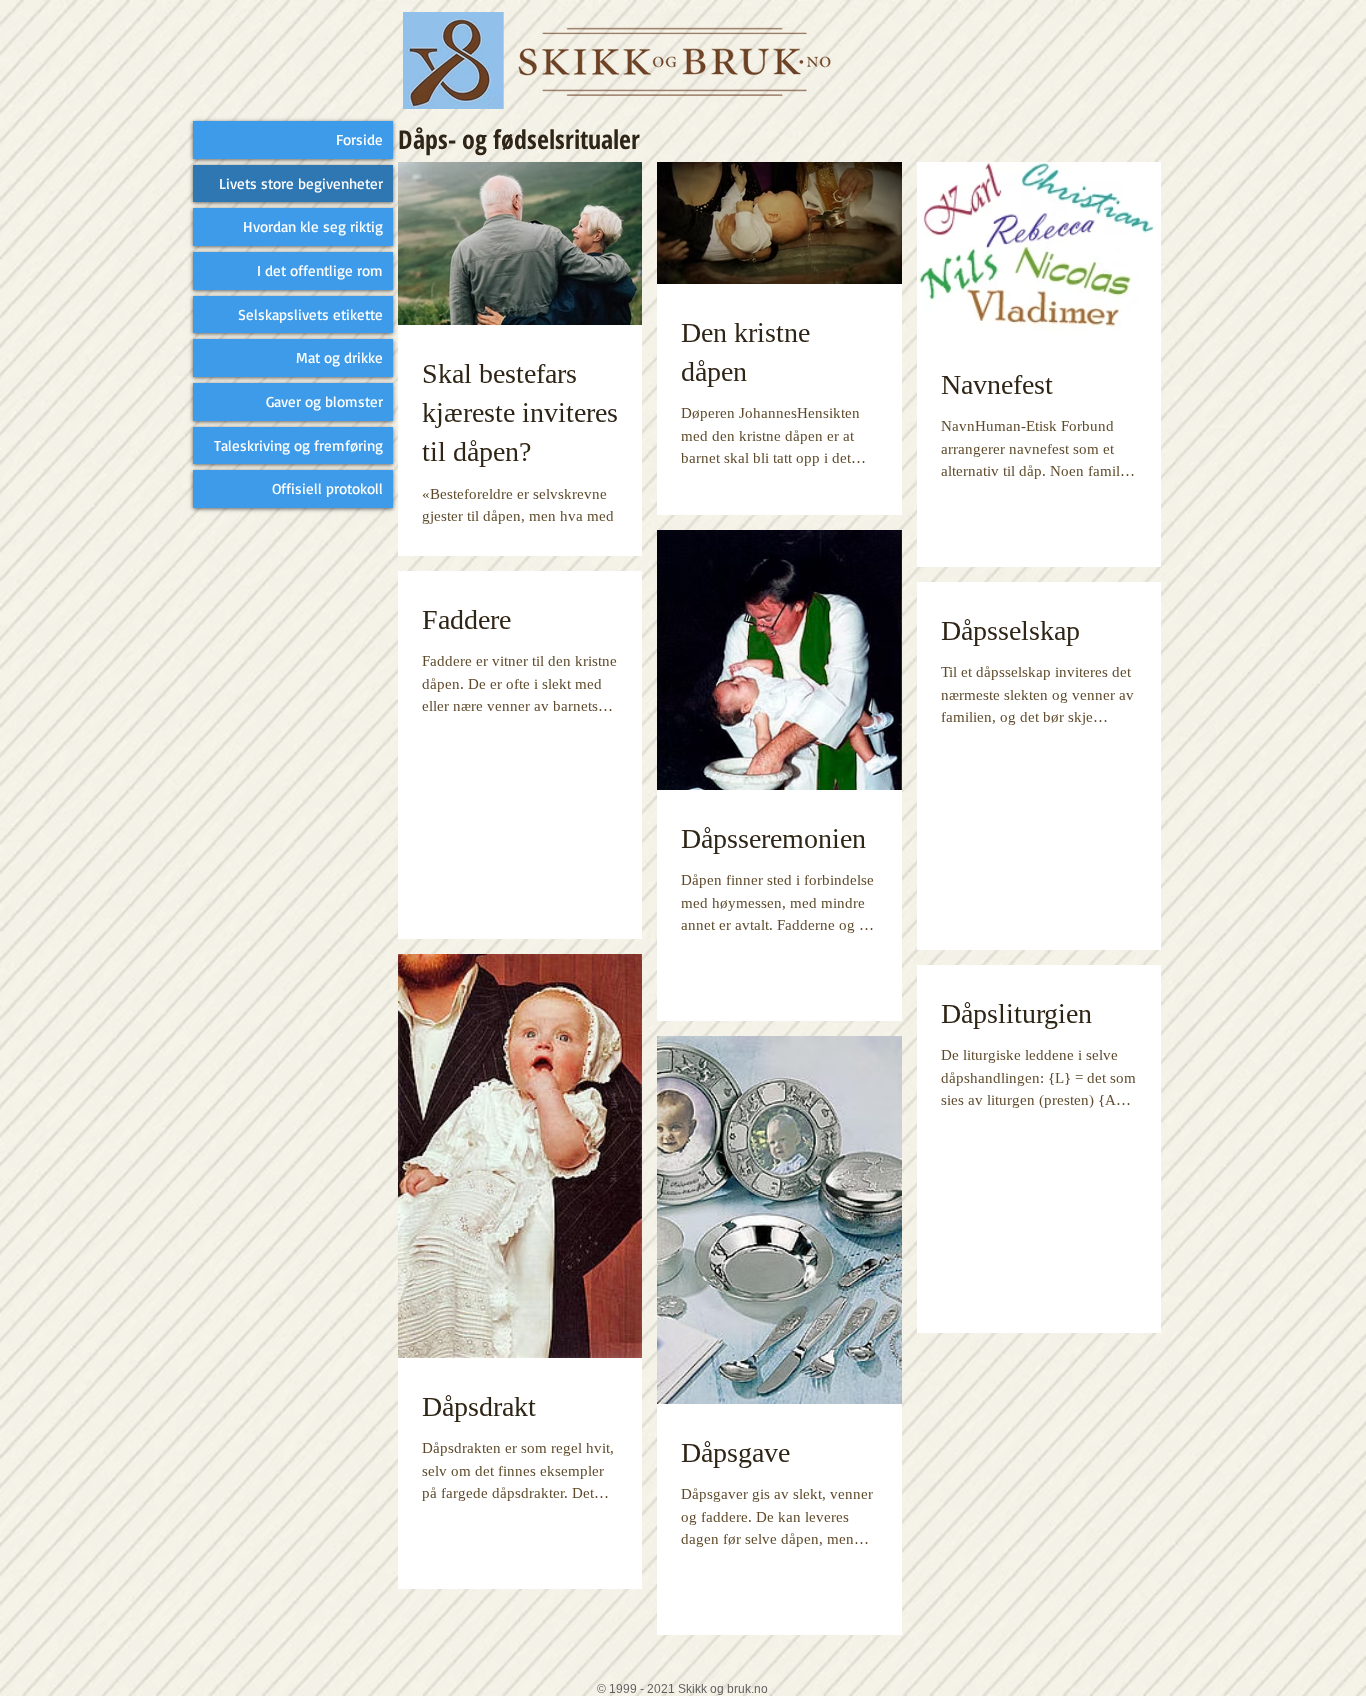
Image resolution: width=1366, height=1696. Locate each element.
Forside (359, 139)
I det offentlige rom (320, 270)
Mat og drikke (339, 357)
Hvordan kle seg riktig (313, 226)
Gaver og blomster (324, 401)
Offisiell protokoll (327, 488)
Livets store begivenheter (301, 183)
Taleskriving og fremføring (298, 445)
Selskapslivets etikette (310, 314)
